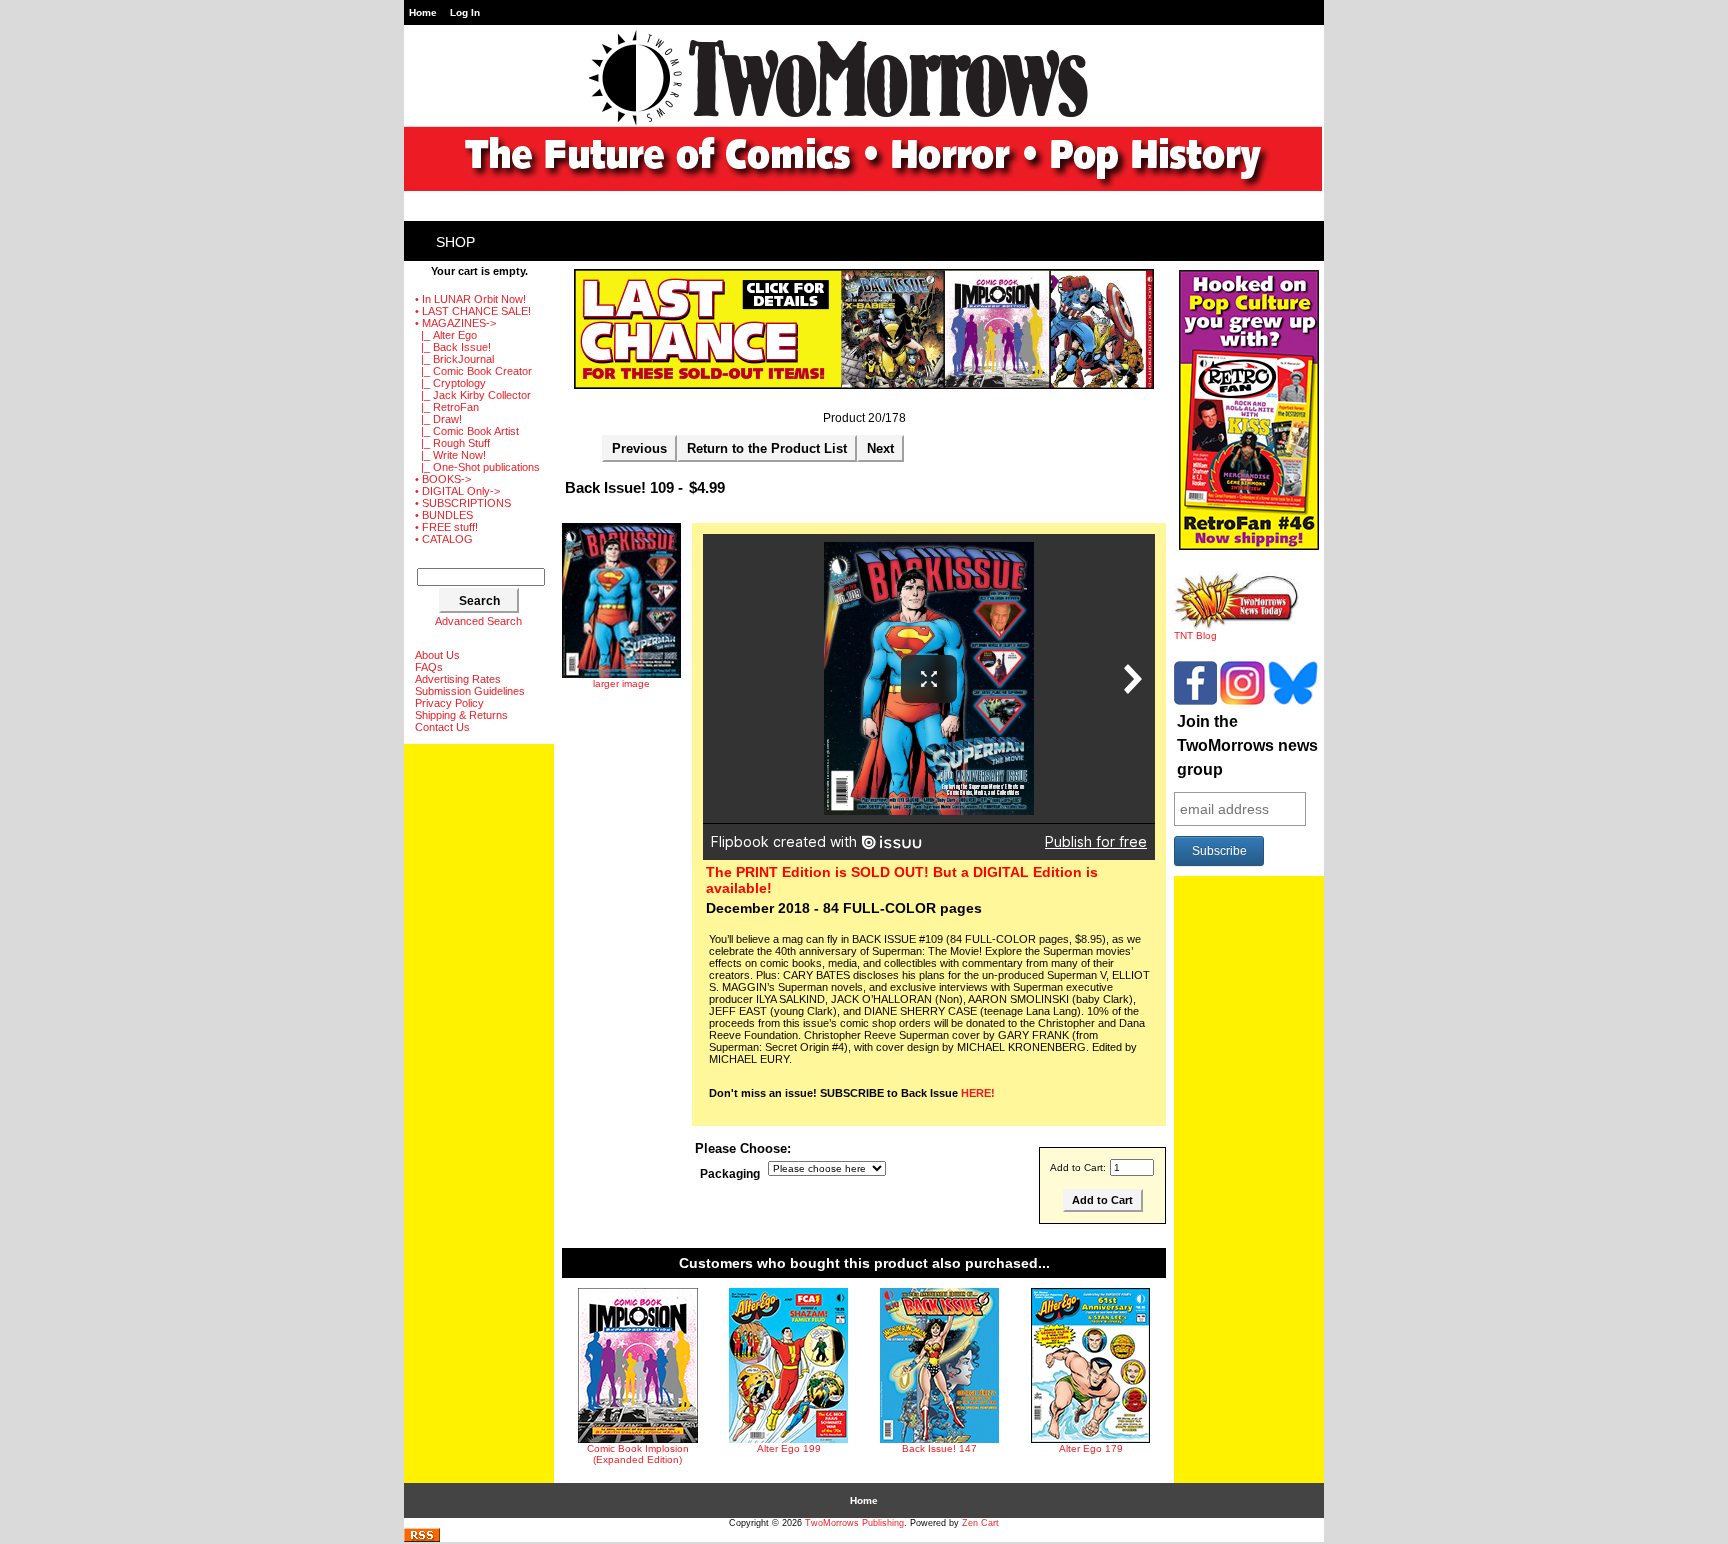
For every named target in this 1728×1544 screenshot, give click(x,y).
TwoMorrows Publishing (854, 1523)
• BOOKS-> (443, 479)
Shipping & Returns (461, 715)
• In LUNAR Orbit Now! (470, 299)
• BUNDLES (444, 515)
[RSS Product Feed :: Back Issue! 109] (422, 1538)
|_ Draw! (438, 419)
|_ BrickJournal (454, 359)
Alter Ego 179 (1091, 1448)
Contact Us (442, 727)
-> (455, 323)
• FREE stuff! (446, 527)
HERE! (978, 1093)
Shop (455, 242)
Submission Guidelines (470, 691)
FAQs (429, 667)
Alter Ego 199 (789, 1448)
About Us (437, 655)
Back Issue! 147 (939, 1448)
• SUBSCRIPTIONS (463, 503)
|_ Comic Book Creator (473, 371)
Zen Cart (980, 1523)
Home (423, 12)
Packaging (730, 1174)
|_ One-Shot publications (477, 467)
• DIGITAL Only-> (457, 491)
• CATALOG (444, 539)
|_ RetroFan (447, 407)
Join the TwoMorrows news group (1247, 745)
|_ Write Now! (450, 455)
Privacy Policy (449, 703)
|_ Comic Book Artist (467, 431)
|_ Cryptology (450, 383)
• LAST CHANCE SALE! (473, 311)
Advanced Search (478, 621)
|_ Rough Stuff (452, 443)
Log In (465, 12)
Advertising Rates (458, 679)
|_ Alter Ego (446, 335)
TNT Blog (1195, 635)
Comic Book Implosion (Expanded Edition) (638, 1454)
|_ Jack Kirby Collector (473, 395)
